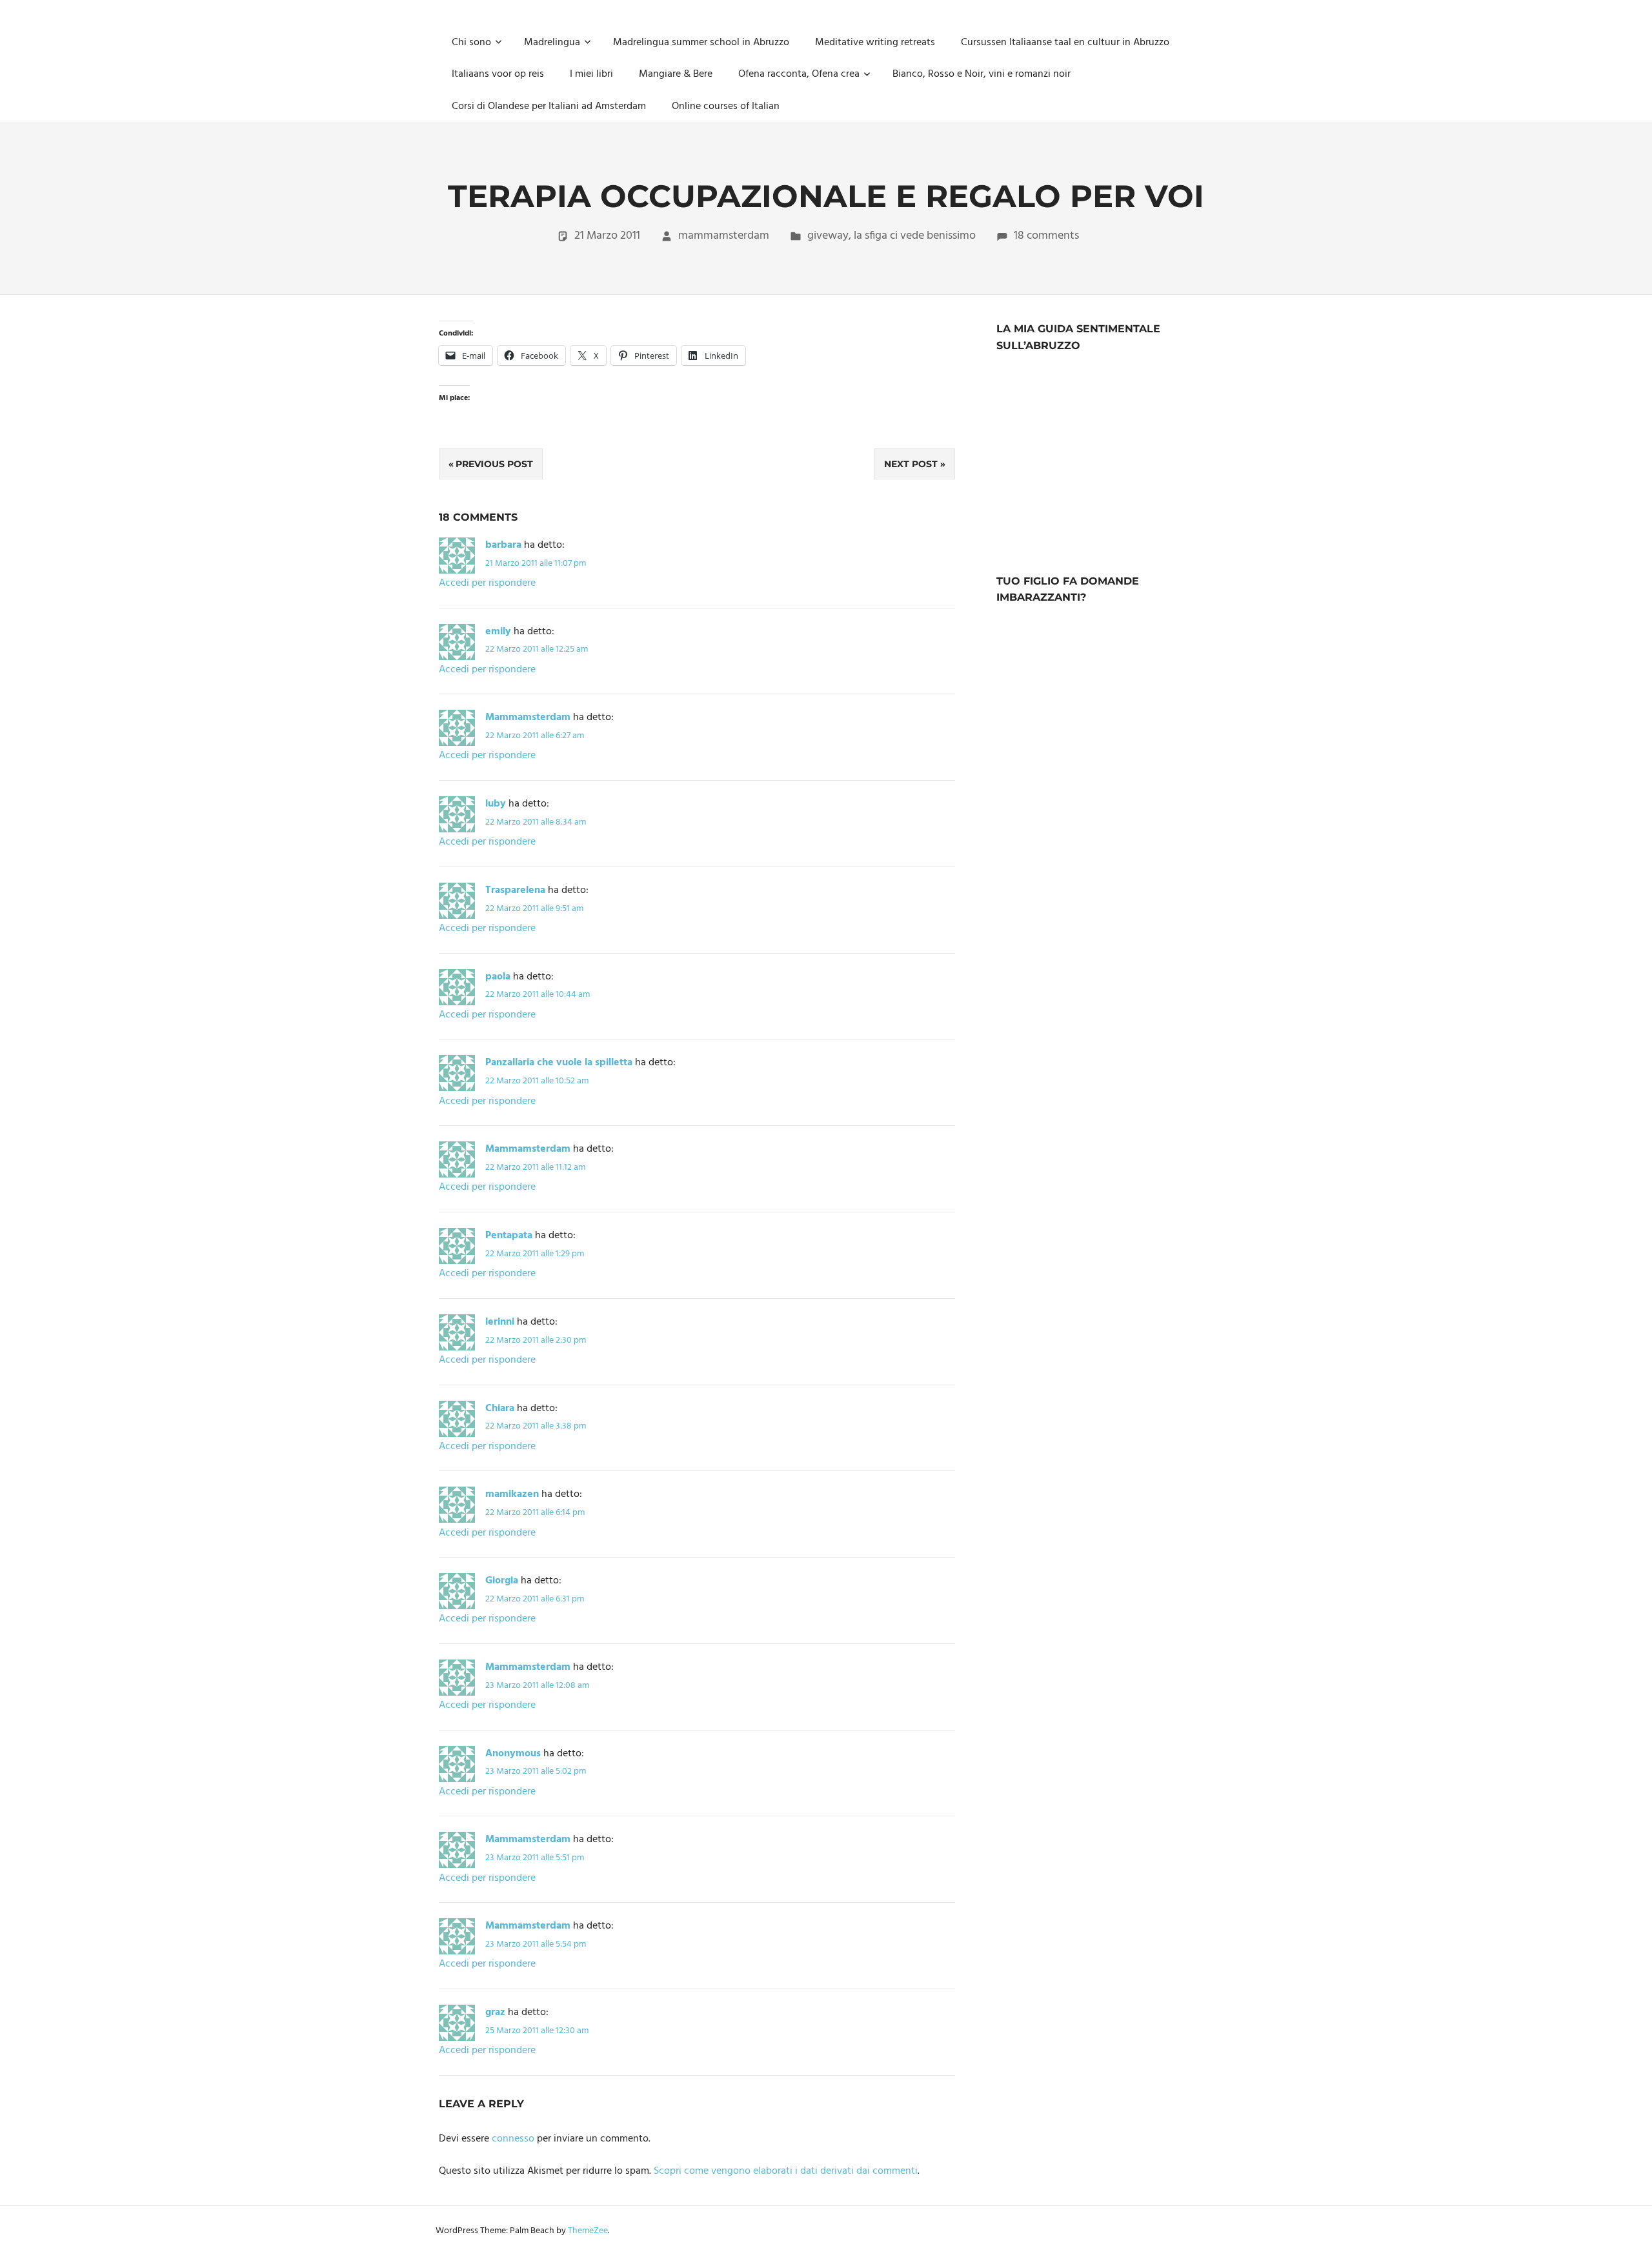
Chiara (500, 1409)
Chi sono (471, 43)
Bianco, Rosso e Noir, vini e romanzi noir (982, 74)
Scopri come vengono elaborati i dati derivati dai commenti (786, 2171)
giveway (828, 236)
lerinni (500, 1322)
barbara (503, 545)
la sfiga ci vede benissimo (915, 236)
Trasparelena (515, 890)
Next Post (911, 464)
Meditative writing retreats (875, 43)
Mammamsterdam (528, 717)
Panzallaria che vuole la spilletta (559, 1063)
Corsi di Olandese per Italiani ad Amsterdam (549, 106)
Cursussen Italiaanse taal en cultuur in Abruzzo (1065, 43)
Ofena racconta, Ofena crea (799, 74)
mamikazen (512, 1494)
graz (495, 2012)
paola (498, 977)
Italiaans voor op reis (498, 74)
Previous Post (494, 464)
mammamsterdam (724, 236)
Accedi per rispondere (487, 583)
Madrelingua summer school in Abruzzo (701, 43)
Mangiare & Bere (676, 74)
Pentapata (509, 1236)
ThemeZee (588, 2231)
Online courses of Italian (726, 106)
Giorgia (502, 1581)
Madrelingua (552, 43)
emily (498, 632)
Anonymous (513, 1754)
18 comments (1046, 236)
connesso (513, 2139)
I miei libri (591, 74)
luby (496, 804)
